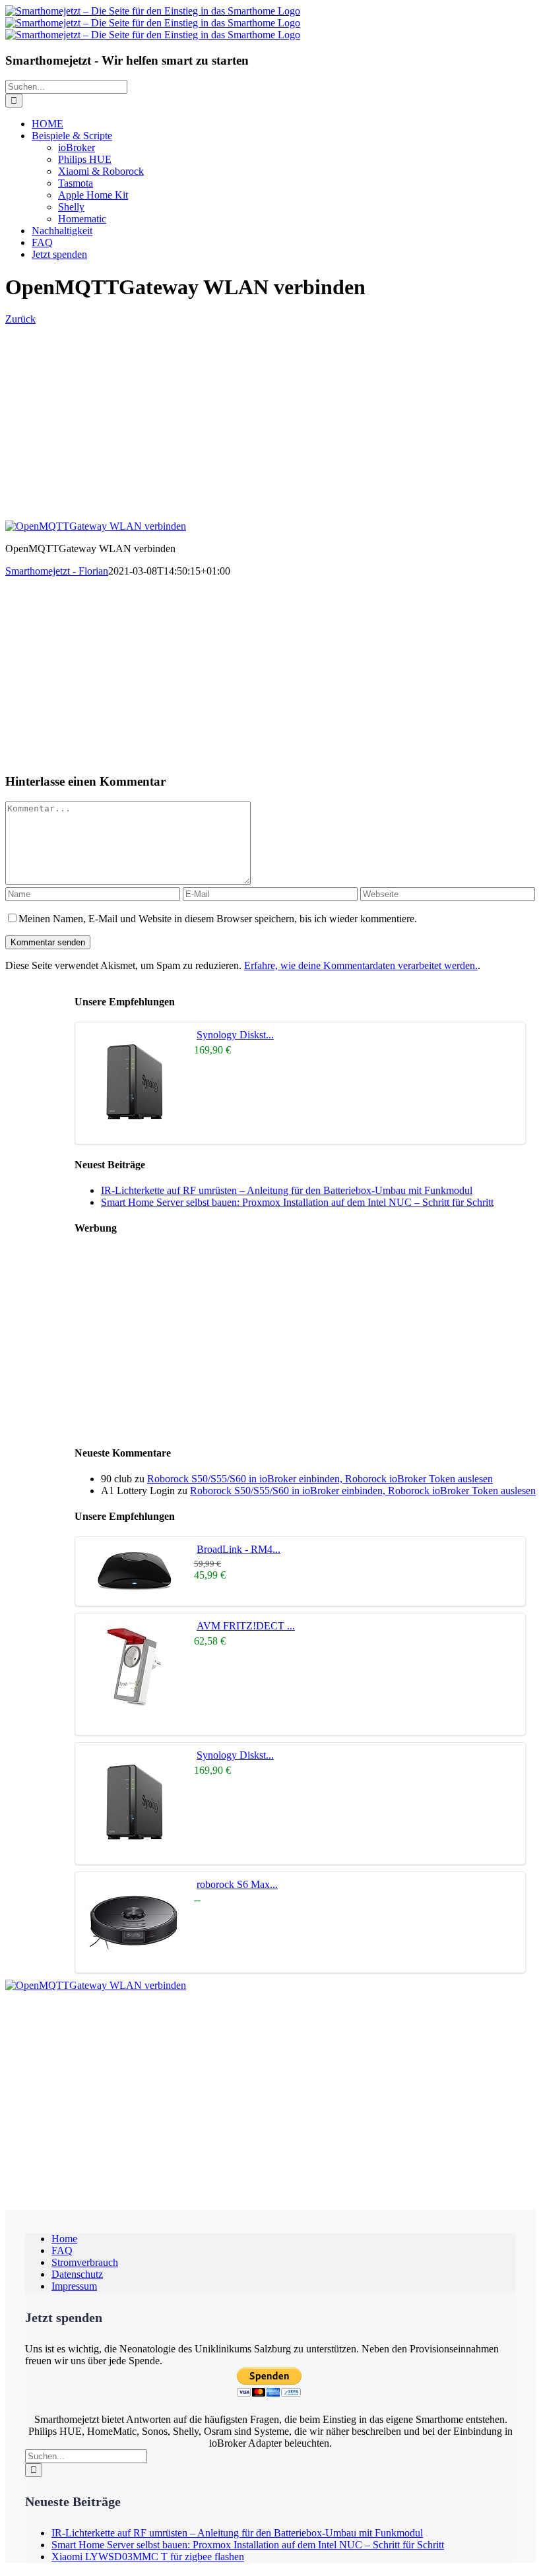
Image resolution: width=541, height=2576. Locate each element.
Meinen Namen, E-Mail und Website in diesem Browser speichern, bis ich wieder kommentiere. (218, 919)
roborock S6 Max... (237, 1884)
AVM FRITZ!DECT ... (246, 1626)
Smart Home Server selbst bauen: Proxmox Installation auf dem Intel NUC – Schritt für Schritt (297, 1202)
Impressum (74, 2286)
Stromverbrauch (85, 2262)
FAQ (62, 2250)
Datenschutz (77, 2274)
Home (64, 2239)
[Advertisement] (270, 418)
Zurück (20, 319)
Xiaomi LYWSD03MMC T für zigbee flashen (148, 2557)
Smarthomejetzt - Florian (57, 571)
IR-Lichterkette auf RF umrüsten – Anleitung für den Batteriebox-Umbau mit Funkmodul (287, 1190)
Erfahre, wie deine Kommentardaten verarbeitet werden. (361, 965)
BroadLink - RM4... (239, 1549)
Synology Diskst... (235, 1035)
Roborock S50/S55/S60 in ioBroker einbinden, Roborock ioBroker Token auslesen (320, 1479)
